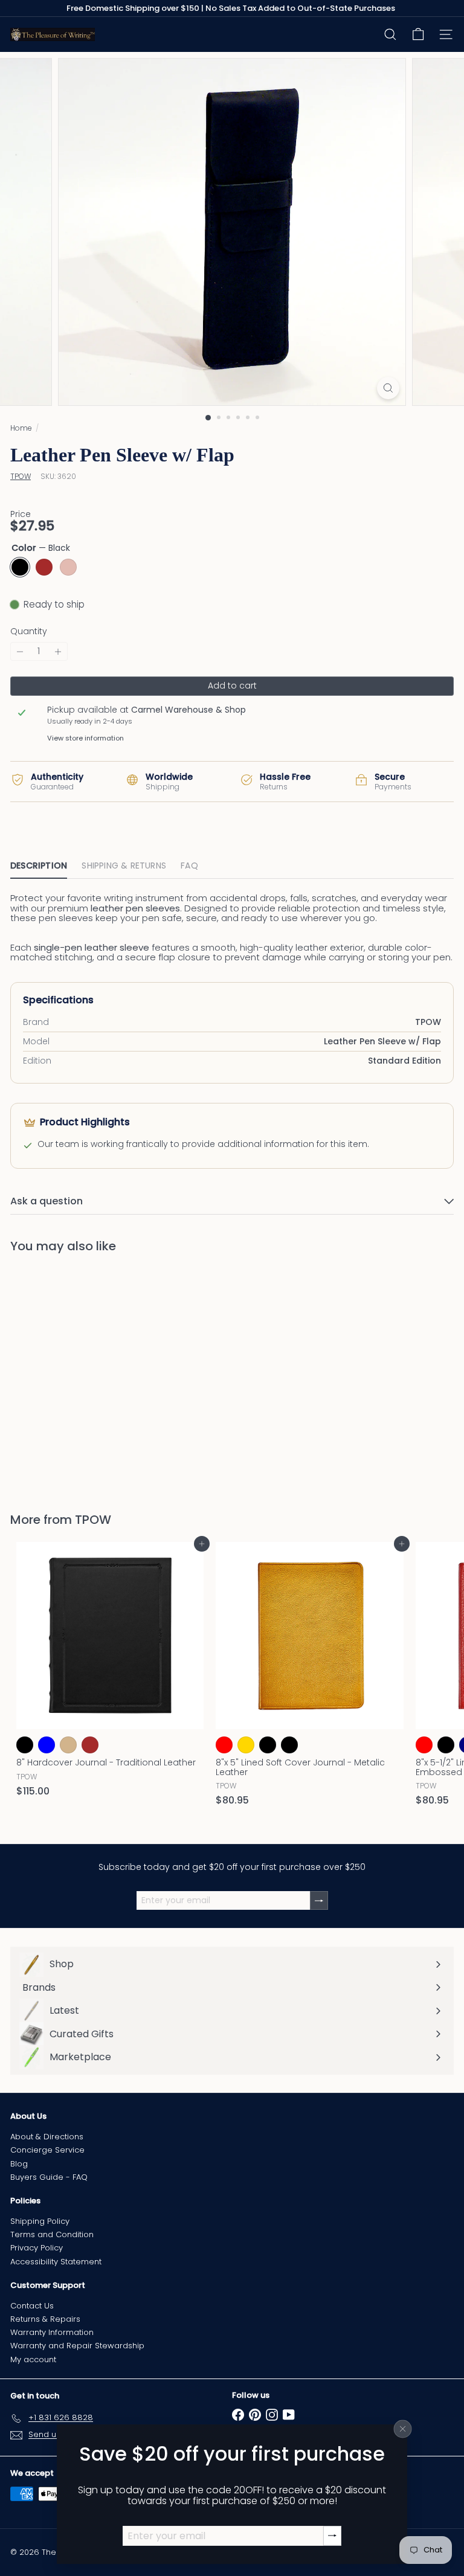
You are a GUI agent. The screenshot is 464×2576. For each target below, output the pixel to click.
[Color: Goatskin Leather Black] (289, 1745)
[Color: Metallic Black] (268, 1745)
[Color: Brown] (47, 1423)
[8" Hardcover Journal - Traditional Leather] (110, 1673)
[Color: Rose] (68, 1423)
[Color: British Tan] (68, 1745)
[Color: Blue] (47, 1745)
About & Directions (47, 2137)
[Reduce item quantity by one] (20, 651)
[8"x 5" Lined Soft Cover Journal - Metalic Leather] (309, 1678)
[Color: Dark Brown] (90, 1745)
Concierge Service (47, 2150)
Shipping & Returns (124, 866)
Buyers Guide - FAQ (49, 2177)
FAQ (189, 866)
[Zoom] (388, 388)
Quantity (29, 631)
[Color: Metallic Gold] (246, 1745)
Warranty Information (52, 2332)
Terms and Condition (52, 2234)
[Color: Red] (424, 1745)
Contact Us (32, 2306)
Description (39, 866)
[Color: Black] (25, 1423)
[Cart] (418, 34)
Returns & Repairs (45, 2319)
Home (21, 428)
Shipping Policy (40, 2221)
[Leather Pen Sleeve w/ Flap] (86, 1375)
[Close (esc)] (403, 2429)
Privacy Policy (37, 2248)
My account (33, 2359)
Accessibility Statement (56, 2262)
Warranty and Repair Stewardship (77, 2346)
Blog (19, 2164)
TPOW (93, 1520)
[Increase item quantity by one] (58, 651)
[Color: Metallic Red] (224, 1745)
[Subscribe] (332, 2536)
